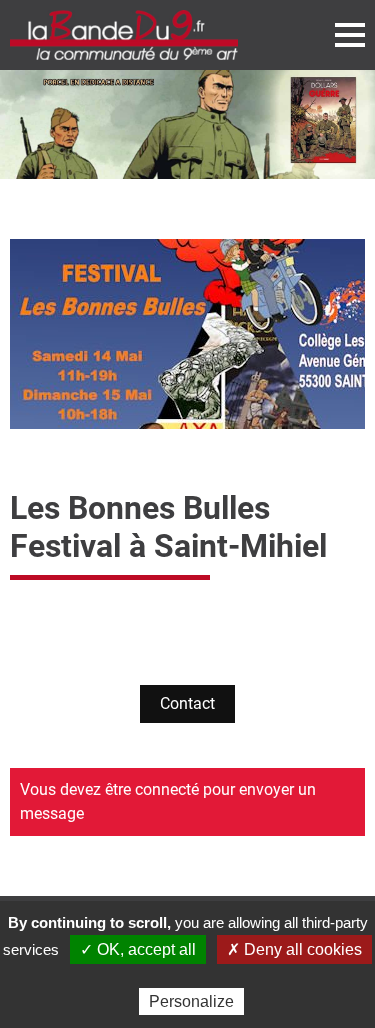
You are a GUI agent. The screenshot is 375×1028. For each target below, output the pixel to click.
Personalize (191, 1001)
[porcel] (187, 124)
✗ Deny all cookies (294, 949)
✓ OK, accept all (138, 949)
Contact (187, 703)
